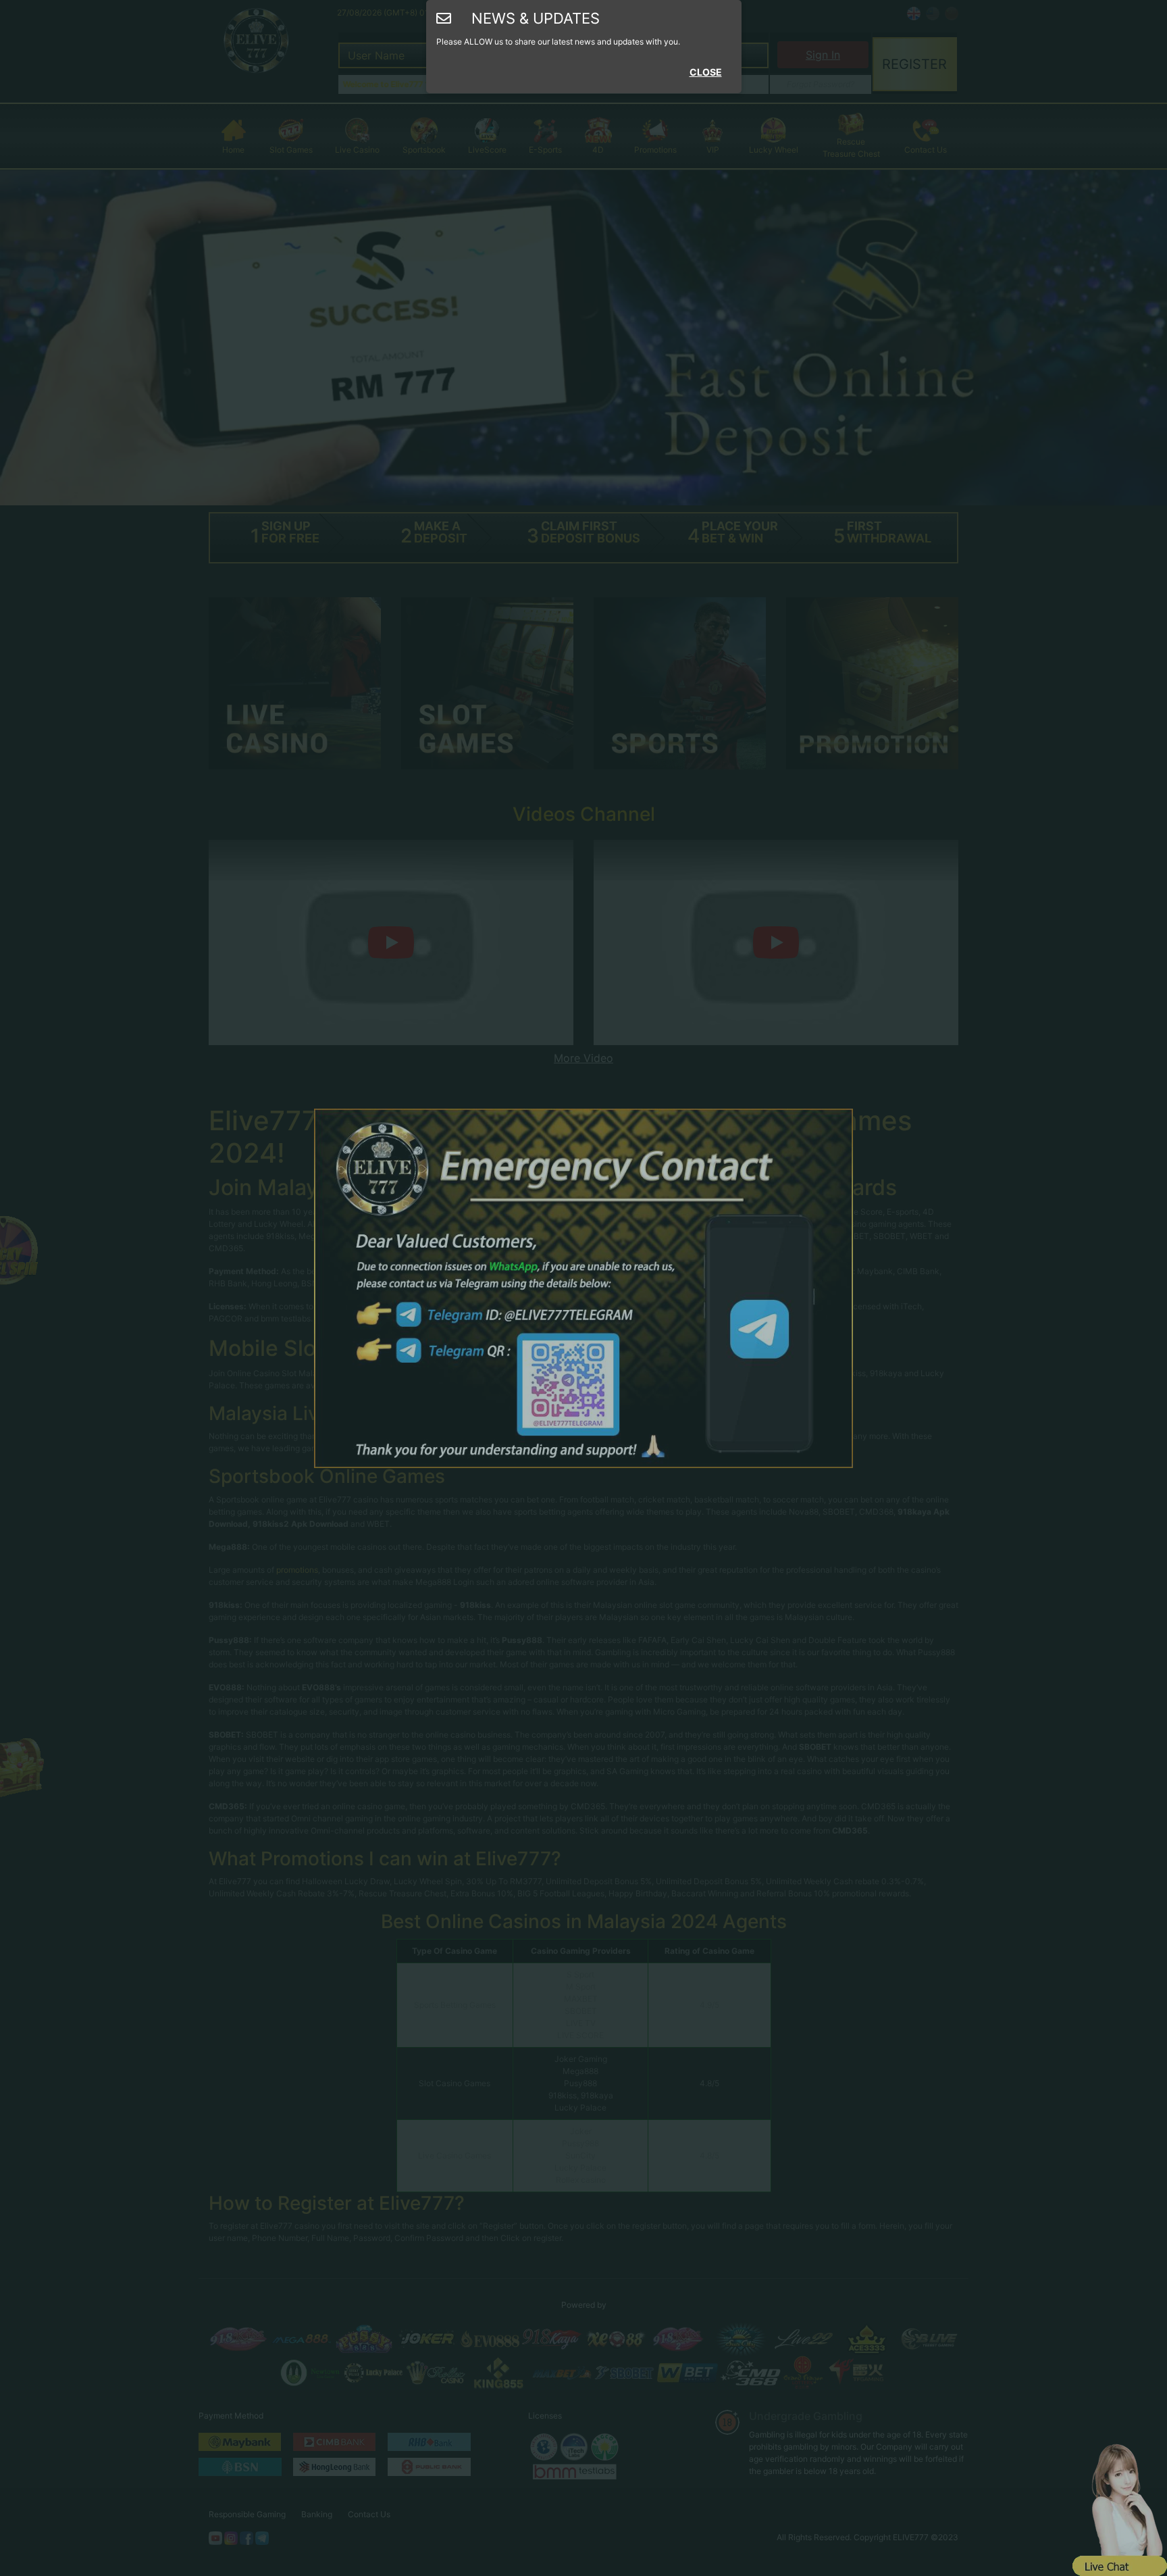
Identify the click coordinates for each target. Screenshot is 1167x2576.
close (706, 72)
